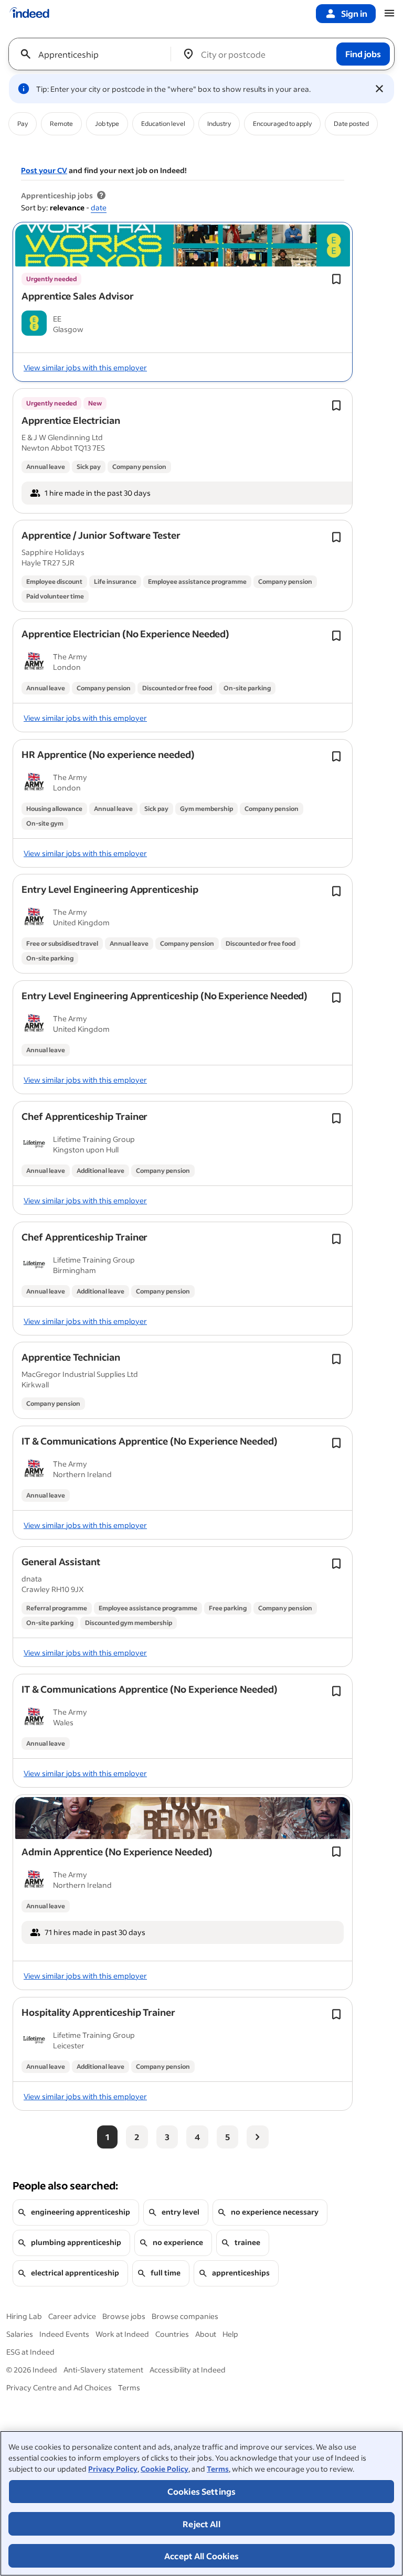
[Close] (379, 89)
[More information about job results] (101, 196)
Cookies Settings (202, 2491)
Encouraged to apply (282, 124)
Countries (172, 2334)
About (206, 2334)
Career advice (72, 2316)
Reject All (201, 2524)
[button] (78, 296)
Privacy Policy (113, 2469)
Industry (219, 124)
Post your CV (44, 170)
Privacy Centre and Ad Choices (59, 2387)
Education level (163, 124)
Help (230, 2334)
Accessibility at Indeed (188, 2370)
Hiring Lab (24, 2316)
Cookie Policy (165, 2469)
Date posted (351, 124)
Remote (61, 124)
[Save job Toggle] (336, 279)
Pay (23, 124)
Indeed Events (64, 2334)
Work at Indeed (122, 2334)
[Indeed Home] (29, 14)
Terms (218, 2469)
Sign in (354, 13)
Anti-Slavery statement (103, 2370)
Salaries (20, 2334)
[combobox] (94, 54)
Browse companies (185, 2316)
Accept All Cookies (201, 2556)
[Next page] (258, 2137)
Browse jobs (124, 2316)
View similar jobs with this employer (85, 367)
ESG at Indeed (30, 2352)
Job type (107, 124)
